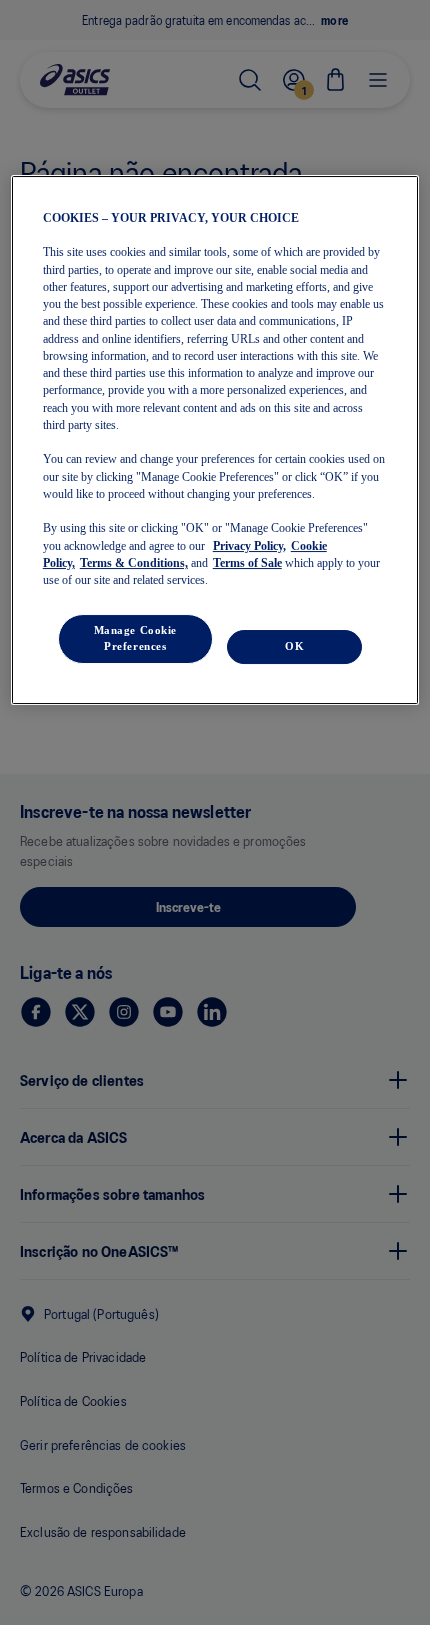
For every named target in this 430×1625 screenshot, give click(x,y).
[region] (215, 440)
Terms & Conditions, (134, 563)
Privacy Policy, (249, 546)
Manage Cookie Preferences (135, 638)
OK (294, 646)
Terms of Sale (247, 563)
